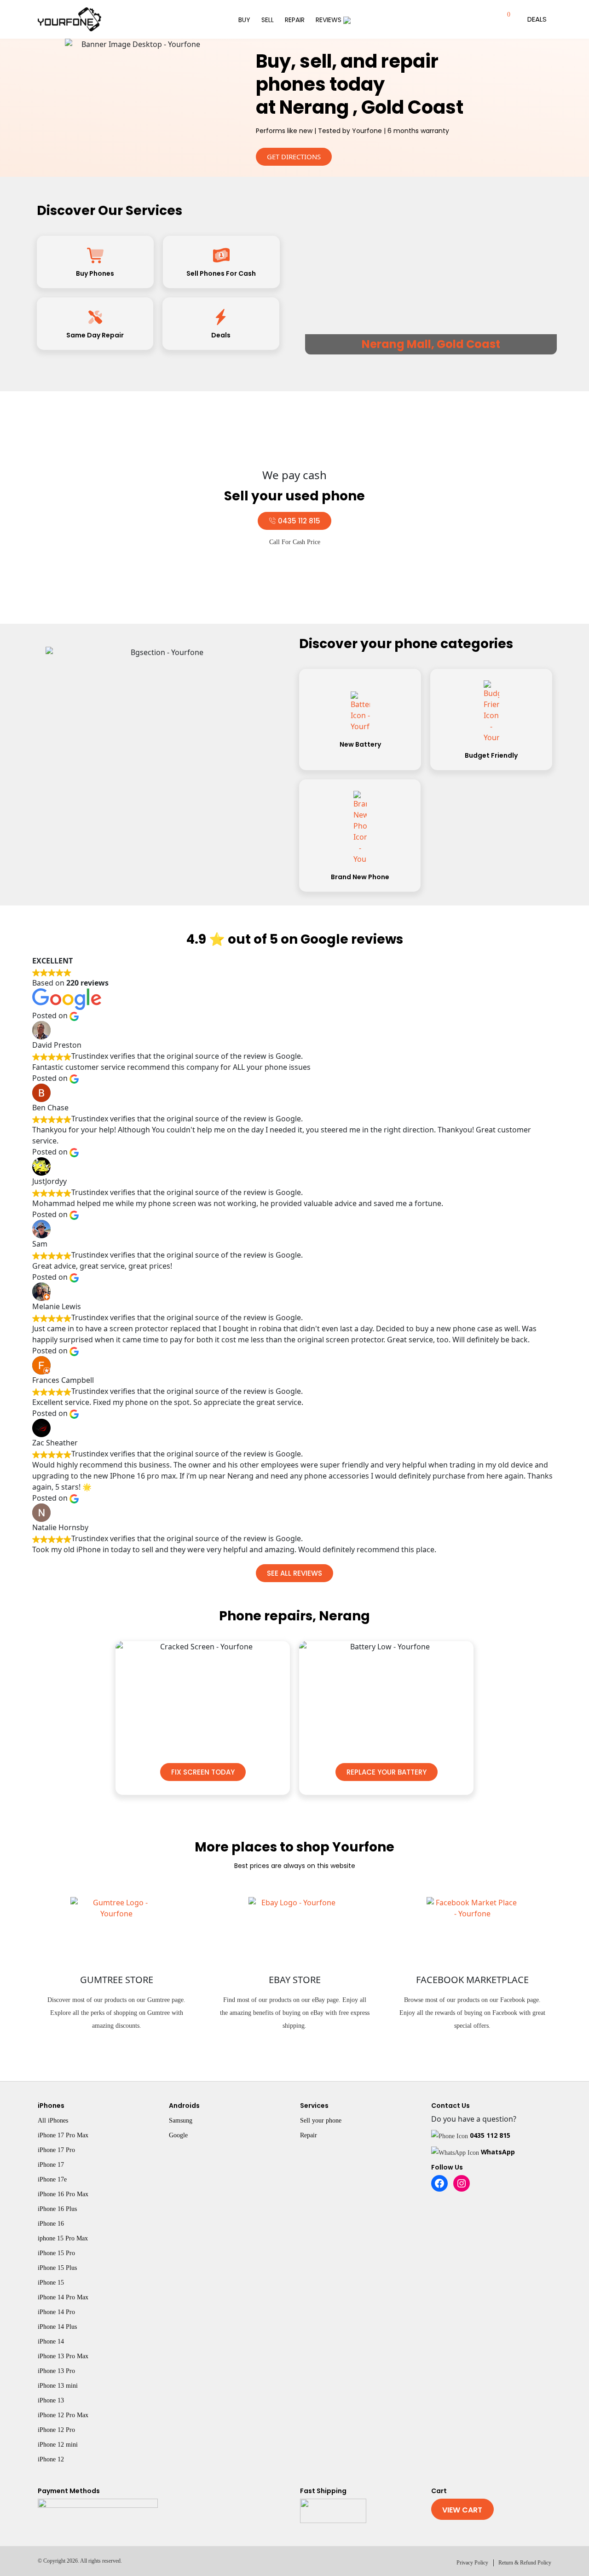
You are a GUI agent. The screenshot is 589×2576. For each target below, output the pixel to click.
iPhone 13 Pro (56, 2371)
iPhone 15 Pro (56, 2253)
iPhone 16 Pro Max (63, 2194)
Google (178, 2135)
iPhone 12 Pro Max (63, 2415)
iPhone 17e (52, 2179)
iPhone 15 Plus (57, 2268)
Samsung (181, 2121)
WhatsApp (498, 2152)
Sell (268, 20)
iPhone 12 (51, 2459)
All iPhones (53, 2121)
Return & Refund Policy (525, 2563)
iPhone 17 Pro (56, 2150)
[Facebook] (439, 2183)
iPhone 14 (51, 2341)
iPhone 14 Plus (57, 2327)
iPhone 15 (51, 2283)
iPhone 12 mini (58, 2445)
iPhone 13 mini (58, 2386)
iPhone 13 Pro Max (63, 2356)
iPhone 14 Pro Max (63, 2297)
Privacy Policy (472, 2563)
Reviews (329, 20)
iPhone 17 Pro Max (63, 2135)
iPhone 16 (51, 2224)
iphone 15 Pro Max (63, 2238)
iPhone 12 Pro (56, 2430)
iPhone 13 (51, 2400)
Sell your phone (321, 2121)
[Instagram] (462, 2183)
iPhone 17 (51, 2165)
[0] (499, 19)
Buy (244, 20)
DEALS (537, 19)
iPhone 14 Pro (56, 2312)
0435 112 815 (490, 2135)
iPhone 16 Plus (57, 2209)
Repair (295, 20)
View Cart (462, 2510)
